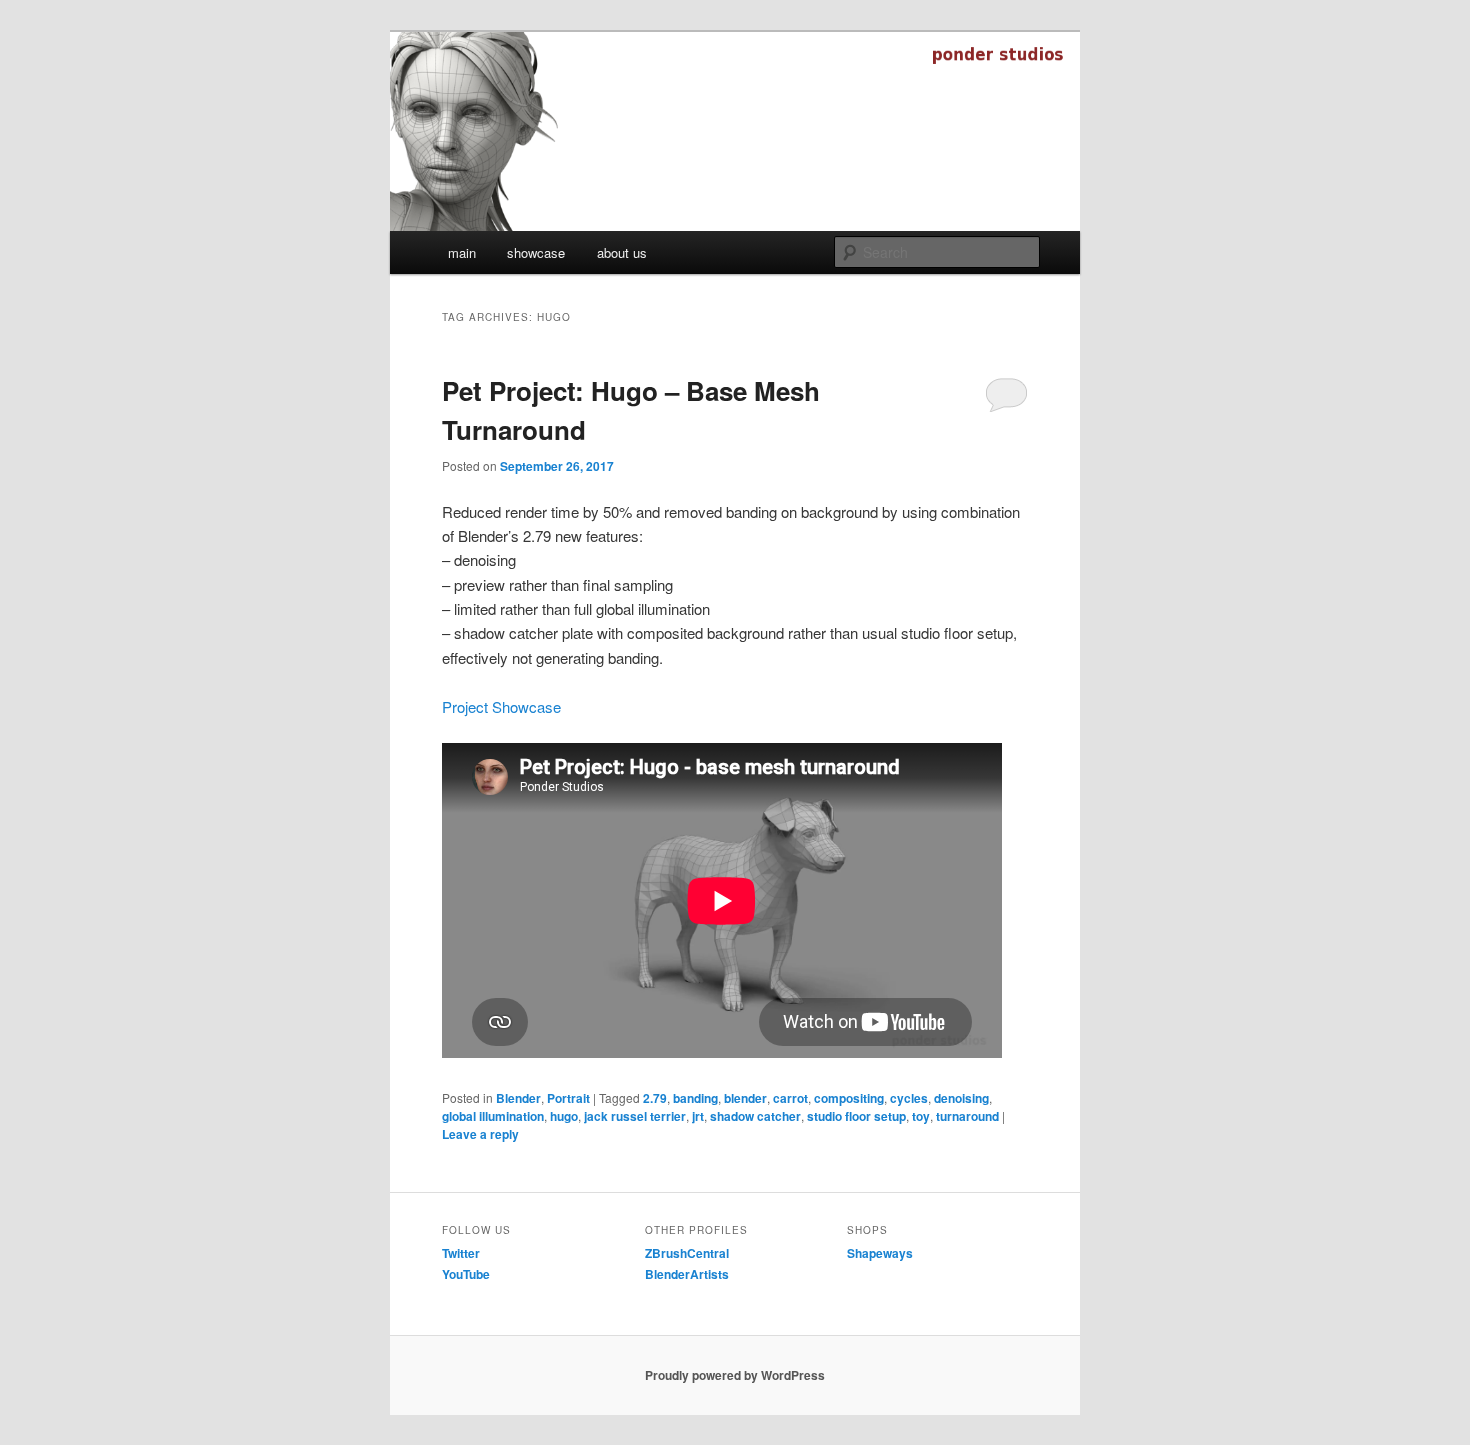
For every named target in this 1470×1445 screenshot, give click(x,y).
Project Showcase (501, 706)
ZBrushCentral (687, 1253)
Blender (518, 1098)
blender (745, 1098)
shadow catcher (755, 1116)
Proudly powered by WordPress (735, 1375)
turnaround (967, 1116)
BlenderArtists (687, 1274)
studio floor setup (856, 1116)
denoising (961, 1098)
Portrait (568, 1098)
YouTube (466, 1274)
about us (622, 252)
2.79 (655, 1098)
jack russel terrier (635, 1116)
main (462, 252)
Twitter (461, 1253)
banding (695, 1098)
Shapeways (880, 1253)
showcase (536, 252)
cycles (909, 1098)
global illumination (493, 1116)
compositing (849, 1098)
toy (921, 1116)
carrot (790, 1098)
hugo (564, 1116)
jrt (698, 1116)
